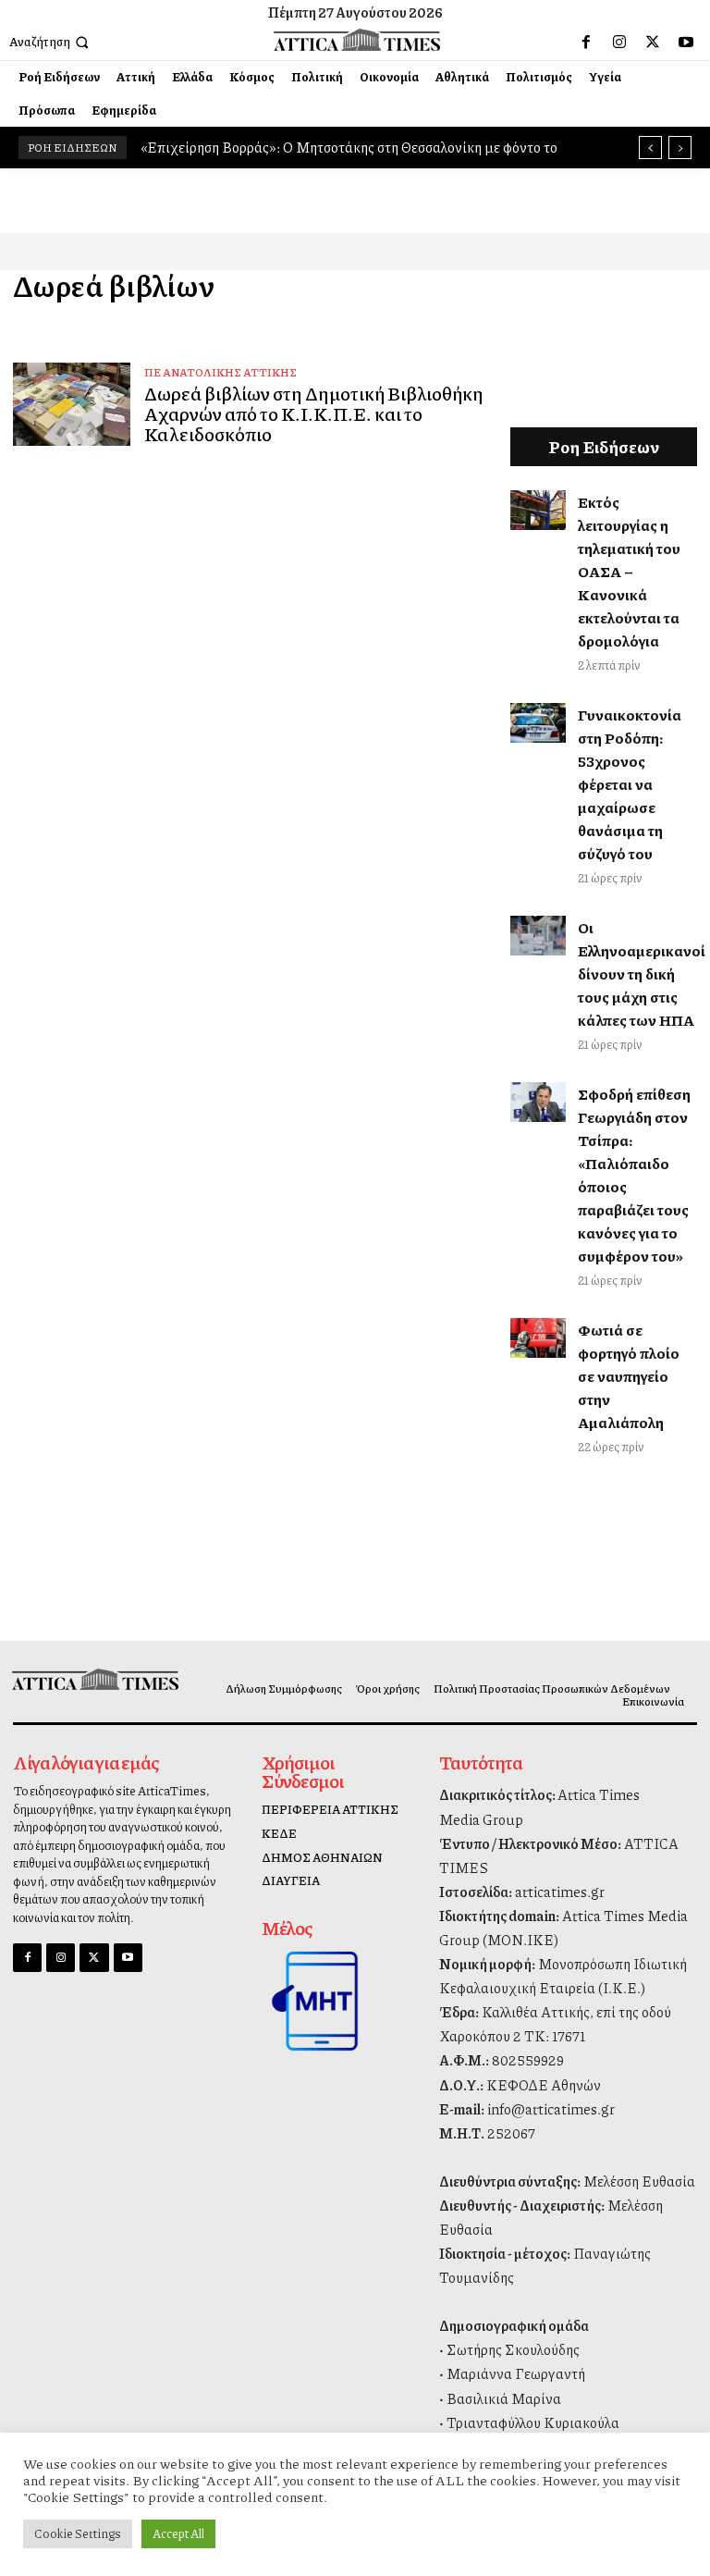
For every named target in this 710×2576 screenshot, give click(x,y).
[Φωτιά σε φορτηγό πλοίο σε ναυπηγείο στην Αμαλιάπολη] (539, 1337)
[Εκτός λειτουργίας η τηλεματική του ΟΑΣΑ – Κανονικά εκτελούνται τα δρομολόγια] (539, 510)
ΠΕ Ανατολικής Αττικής (220, 372)
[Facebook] (586, 43)
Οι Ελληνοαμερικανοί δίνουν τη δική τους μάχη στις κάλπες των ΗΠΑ (642, 974)
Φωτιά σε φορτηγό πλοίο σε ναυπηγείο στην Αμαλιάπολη (629, 1376)
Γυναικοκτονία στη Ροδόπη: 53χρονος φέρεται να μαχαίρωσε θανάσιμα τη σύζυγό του (630, 784)
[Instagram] (619, 43)
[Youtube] (686, 43)
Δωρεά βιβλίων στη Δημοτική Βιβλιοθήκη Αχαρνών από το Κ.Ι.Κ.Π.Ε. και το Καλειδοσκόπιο (314, 413)
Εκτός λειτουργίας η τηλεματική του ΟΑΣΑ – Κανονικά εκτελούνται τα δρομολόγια (629, 571)
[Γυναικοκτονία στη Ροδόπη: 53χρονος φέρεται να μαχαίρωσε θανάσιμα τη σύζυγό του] (539, 722)
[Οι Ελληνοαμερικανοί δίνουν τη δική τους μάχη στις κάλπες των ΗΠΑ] (539, 935)
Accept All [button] (178, 2533)
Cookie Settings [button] (78, 2533)
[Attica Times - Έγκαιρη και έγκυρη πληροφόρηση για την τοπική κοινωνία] (357, 39)
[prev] (650, 148)
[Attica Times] (92, 1679)
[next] (680, 148)
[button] (51, 42)
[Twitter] (653, 43)
